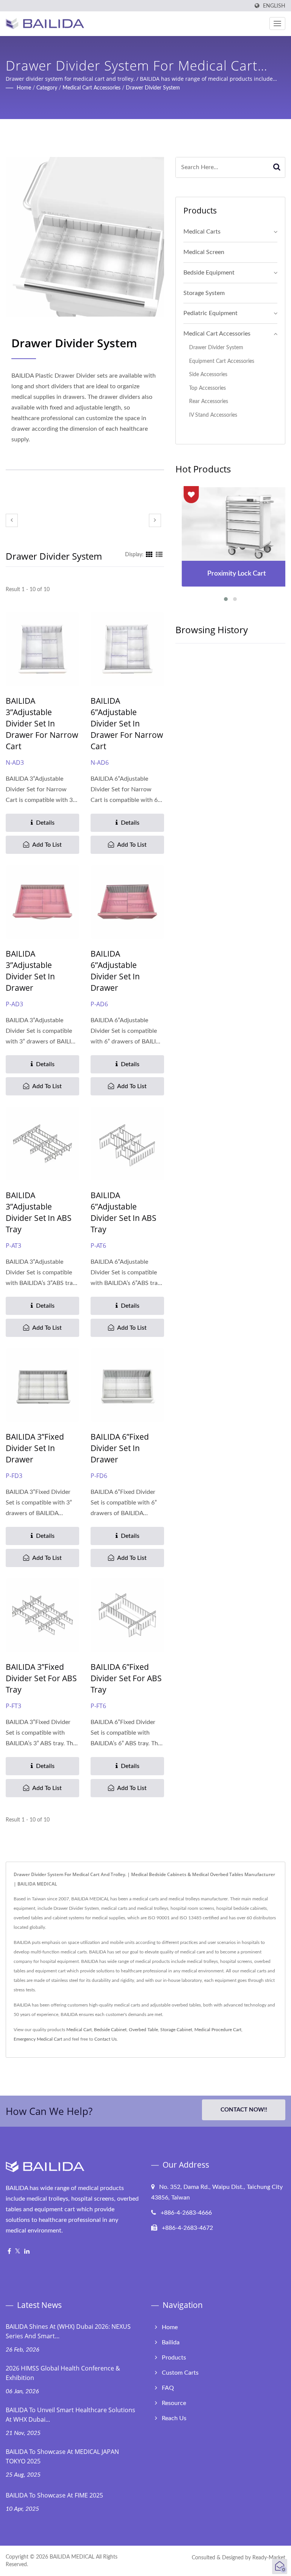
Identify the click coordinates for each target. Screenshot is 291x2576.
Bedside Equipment (209, 273)
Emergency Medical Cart (38, 2039)
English (274, 6)
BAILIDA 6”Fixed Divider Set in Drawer (120, 1448)
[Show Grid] (149, 555)
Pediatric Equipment (210, 313)
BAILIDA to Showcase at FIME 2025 (54, 2495)
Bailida (171, 2342)
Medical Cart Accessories (92, 88)
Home (24, 88)
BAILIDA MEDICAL (72, 2557)
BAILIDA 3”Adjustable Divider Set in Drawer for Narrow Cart (42, 723)
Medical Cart (79, 2030)
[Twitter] (18, 2252)
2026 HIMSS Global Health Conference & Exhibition (63, 2373)
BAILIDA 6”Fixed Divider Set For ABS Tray (126, 1678)
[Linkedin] (27, 2252)
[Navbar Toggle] (277, 24)
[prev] (12, 520)
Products (174, 2358)
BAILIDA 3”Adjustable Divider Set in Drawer (30, 971)
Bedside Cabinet (110, 2030)
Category (47, 88)
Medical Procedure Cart (218, 2030)
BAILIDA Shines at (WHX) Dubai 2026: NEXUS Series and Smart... (68, 2331)
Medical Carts (202, 232)
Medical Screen (204, 252)
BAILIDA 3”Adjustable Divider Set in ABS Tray (39, 1212)
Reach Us (174, 2418)
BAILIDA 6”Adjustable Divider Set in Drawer (115, 971)
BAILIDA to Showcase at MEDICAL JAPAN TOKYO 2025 (62, 2456)
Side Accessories (208, 374)
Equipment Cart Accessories (222, 361)
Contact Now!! (244, 2110)
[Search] (277, 167)
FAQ (168, 2388)
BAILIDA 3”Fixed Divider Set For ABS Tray (41, 1678)
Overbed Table (143, 2030)
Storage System (204, 293)
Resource (174, 2403)
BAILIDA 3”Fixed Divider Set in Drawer (35, 1448)
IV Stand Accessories (213, 415)
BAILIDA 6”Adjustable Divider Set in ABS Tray (124, 1212)
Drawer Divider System (153, 88)
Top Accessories (207, 388)
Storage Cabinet (176, 2030)
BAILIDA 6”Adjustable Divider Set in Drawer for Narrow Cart (127, 723)
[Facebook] (9, 2252)
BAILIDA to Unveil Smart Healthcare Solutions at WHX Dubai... (70, 2415)
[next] (155, 520)
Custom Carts (180, 2373)
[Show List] (159, 555)
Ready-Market (269, 2558)
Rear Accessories (209, 401)
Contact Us (106, 2039)
